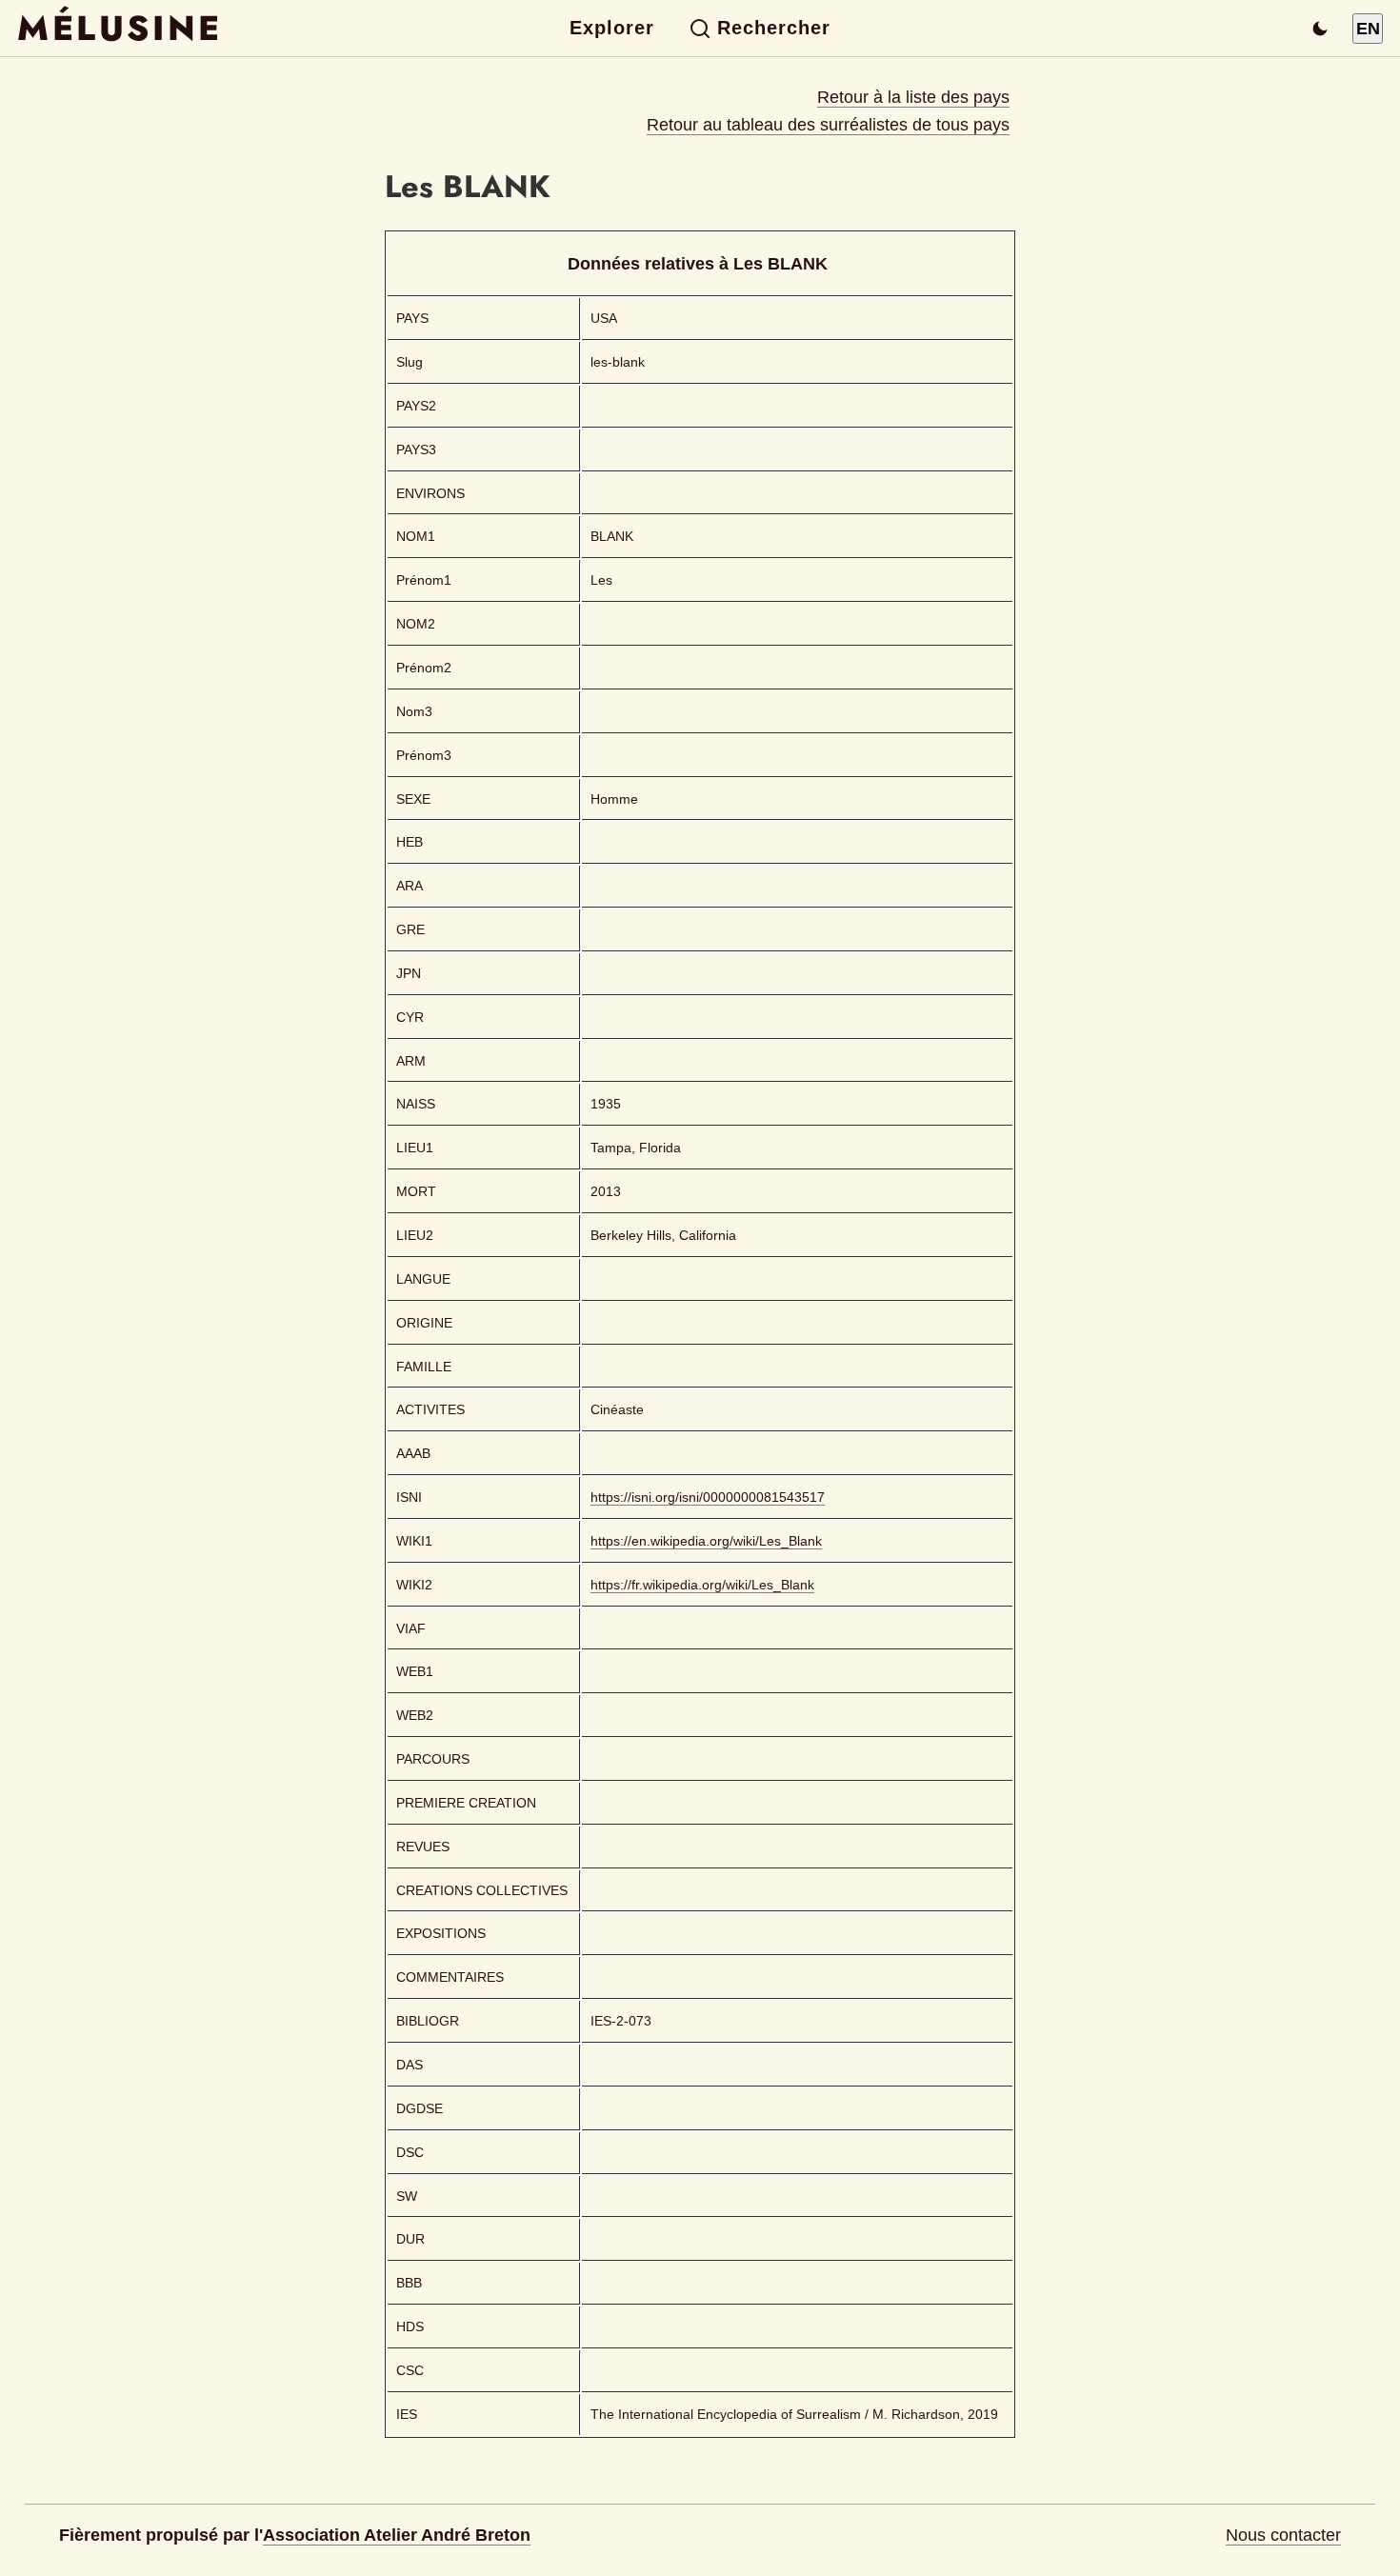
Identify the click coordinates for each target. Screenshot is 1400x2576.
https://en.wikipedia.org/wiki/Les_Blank (706, 1541)
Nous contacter (1283, 2535)
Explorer (612, 28)
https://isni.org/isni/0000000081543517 (708, 1497)
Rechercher (774, 28)
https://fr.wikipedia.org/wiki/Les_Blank (702, 1585)
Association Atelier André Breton (397, 2535)
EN (1368, 29)
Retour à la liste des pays (913, 97)
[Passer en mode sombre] (1320, 29)
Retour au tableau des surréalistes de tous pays (828, 125)
